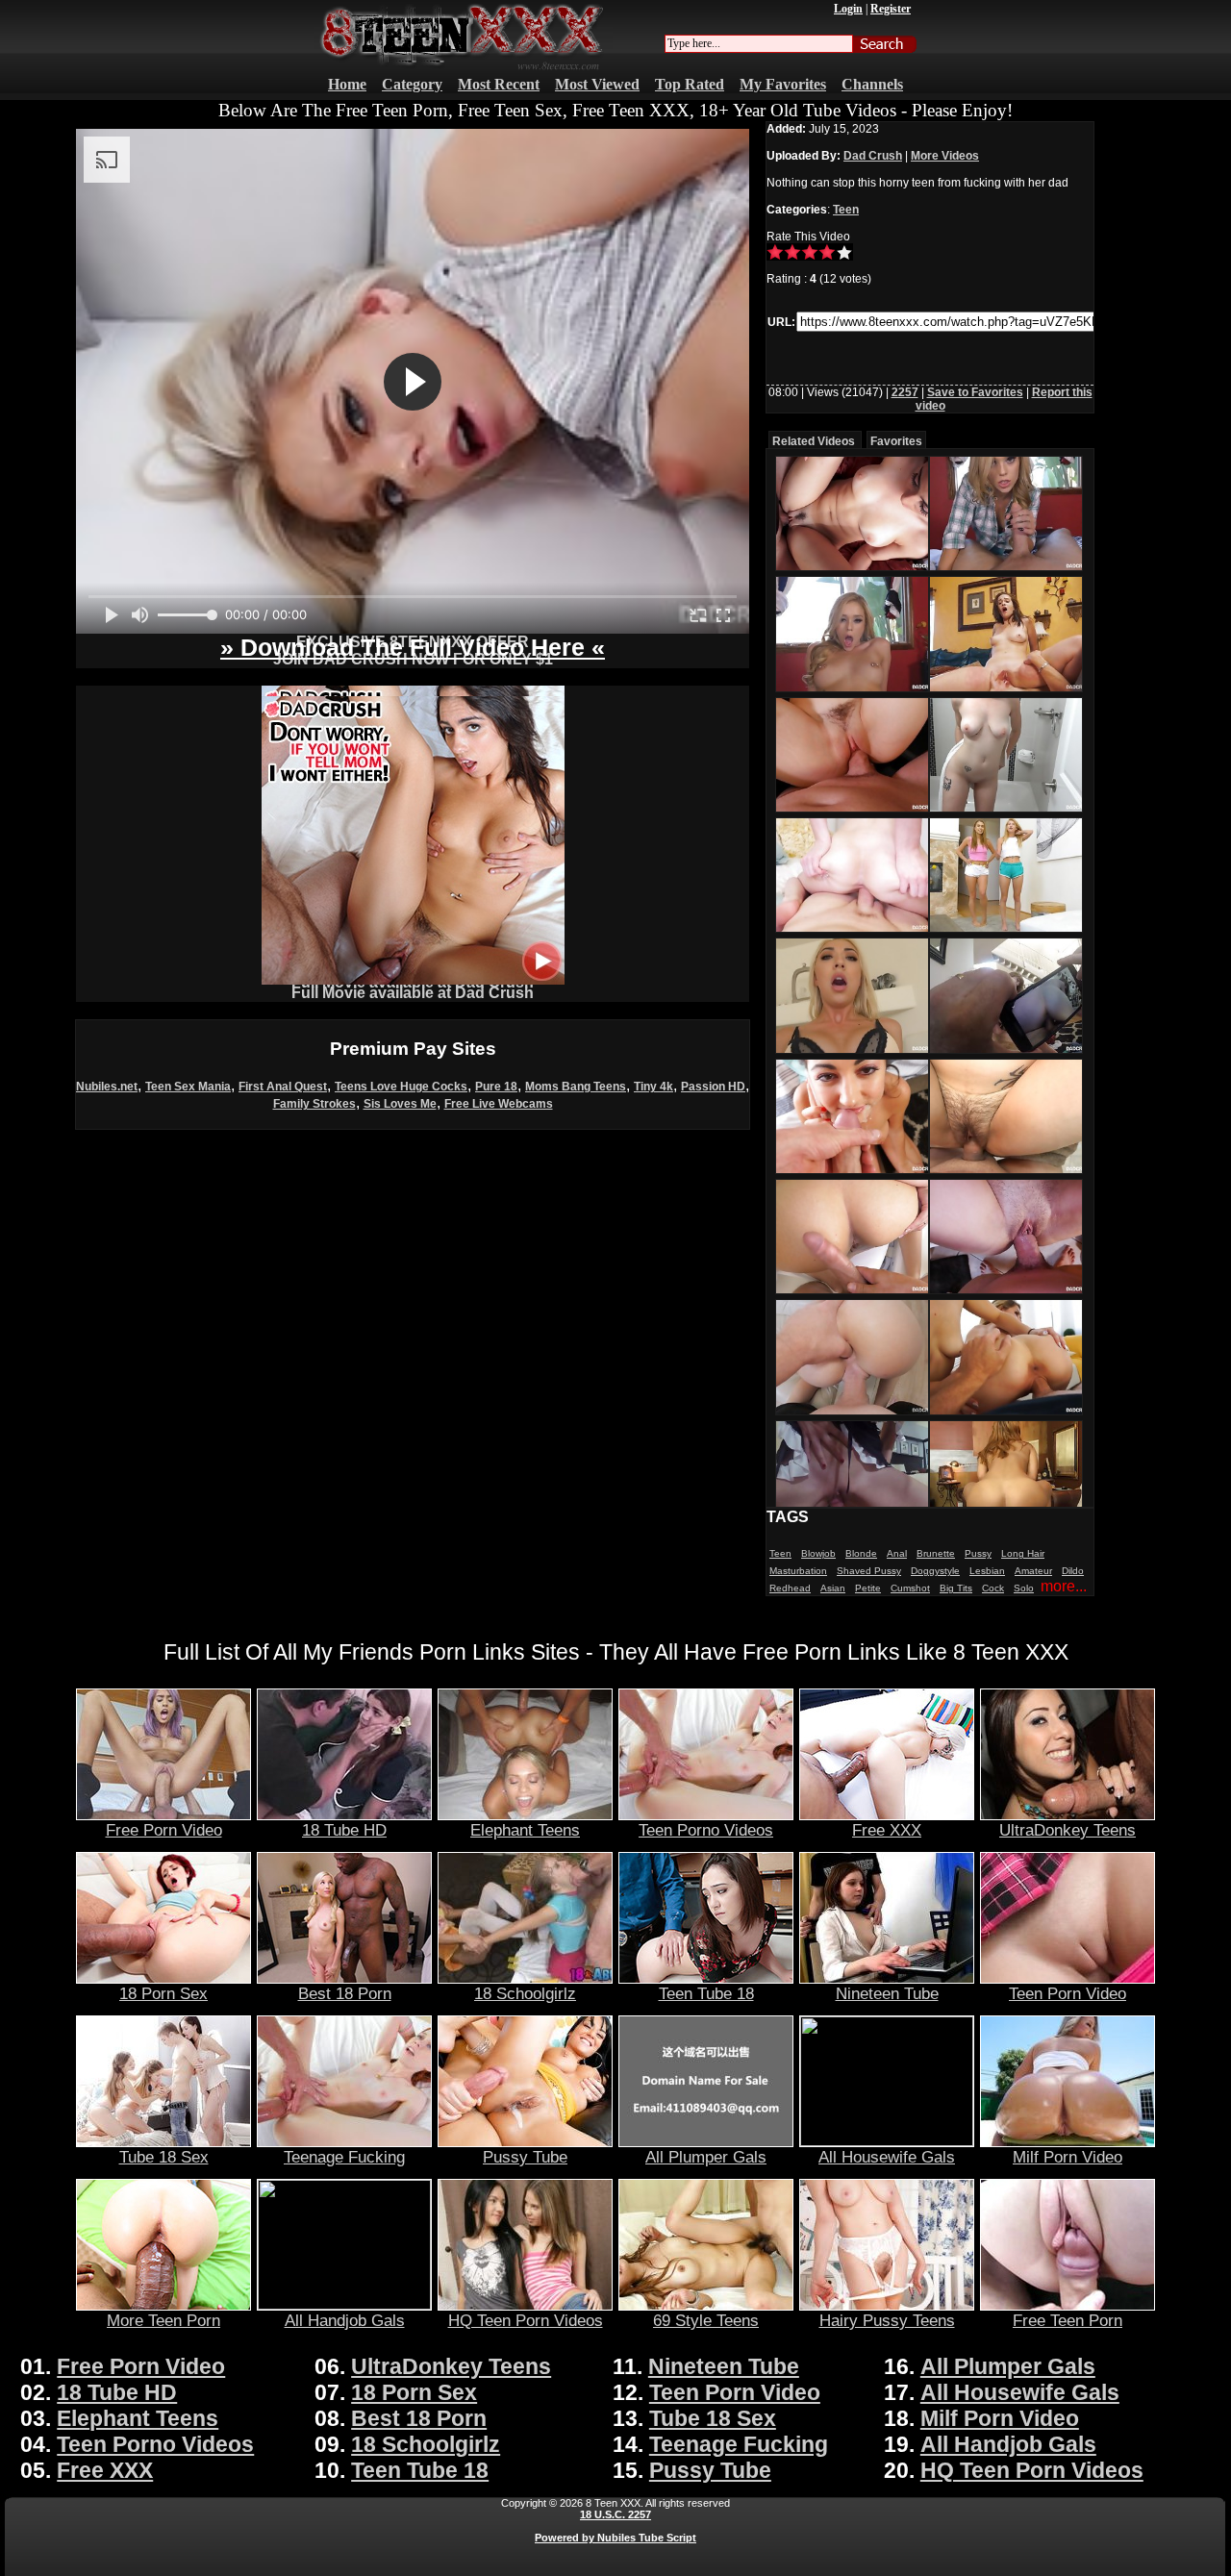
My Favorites (783, 84)
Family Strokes (314, 1104)
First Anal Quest (283, 1087)
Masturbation (798, 1571)
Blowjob (818, 1553)
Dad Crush (873, 156)
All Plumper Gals (706, 2157)
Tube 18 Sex (164, 2157)
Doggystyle (935, 1571)
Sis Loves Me (400, 1104)
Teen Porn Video (1068, 1993)
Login (848, 9)
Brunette (936, 1553)
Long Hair (1023, 1553)
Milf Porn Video (1068, 2157)
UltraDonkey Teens (1068, 1830)
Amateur (1033, 1571)
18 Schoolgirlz (525, 1993)
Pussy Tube (525, 2157)
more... (1064, 1586)
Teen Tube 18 (706, 1993)
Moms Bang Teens (576, 1087)
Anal (897, 1553)
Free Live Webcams (499, 1104)
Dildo (1073, 1571)
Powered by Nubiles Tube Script (615, 2538)
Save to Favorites (975, 392)
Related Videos (814, 441)
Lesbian (987, 1571)
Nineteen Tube (887, 1993)
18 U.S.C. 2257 (615, 2514)
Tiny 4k (653, 1087)
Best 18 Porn (345, 1993)
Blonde (861, 1553)
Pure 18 (496, 1087)
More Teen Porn (163, 2320)
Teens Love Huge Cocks (401, 1087)
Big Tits (956, 1588)
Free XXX (887, 1830)
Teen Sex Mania (188, 1087)
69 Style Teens (706, 2320)
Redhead (790, 1588)
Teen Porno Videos (706, 1830)
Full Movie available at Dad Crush (413, 993)
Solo (1024, 1588)
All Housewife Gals (887, 2157)
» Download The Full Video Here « (413, 647)
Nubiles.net (107, 1087)
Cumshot (910, 1588)
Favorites (896, 441)
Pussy (978, 1553)
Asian (833, 1588)
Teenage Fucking (344, 2157)
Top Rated (690, 84)
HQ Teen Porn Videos (526, 2320)
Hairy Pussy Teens (887, 2320)
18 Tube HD (344, 1830)
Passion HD (713, 1087)
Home (347, 84)
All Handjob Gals (345, 2320)
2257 (905, 392)
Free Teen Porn (1068, 2320)
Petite (868, 1588)
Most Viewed (597, 84)
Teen (846, 210)
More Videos (945, 156)
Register (891, 9)
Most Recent (499, 84)
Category (412, 84)
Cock (993, 1588)
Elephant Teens (525, 1830)
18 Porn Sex (163, 1993)
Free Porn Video (164, 1830)
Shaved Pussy (869, 1571)
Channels (872, 84)
